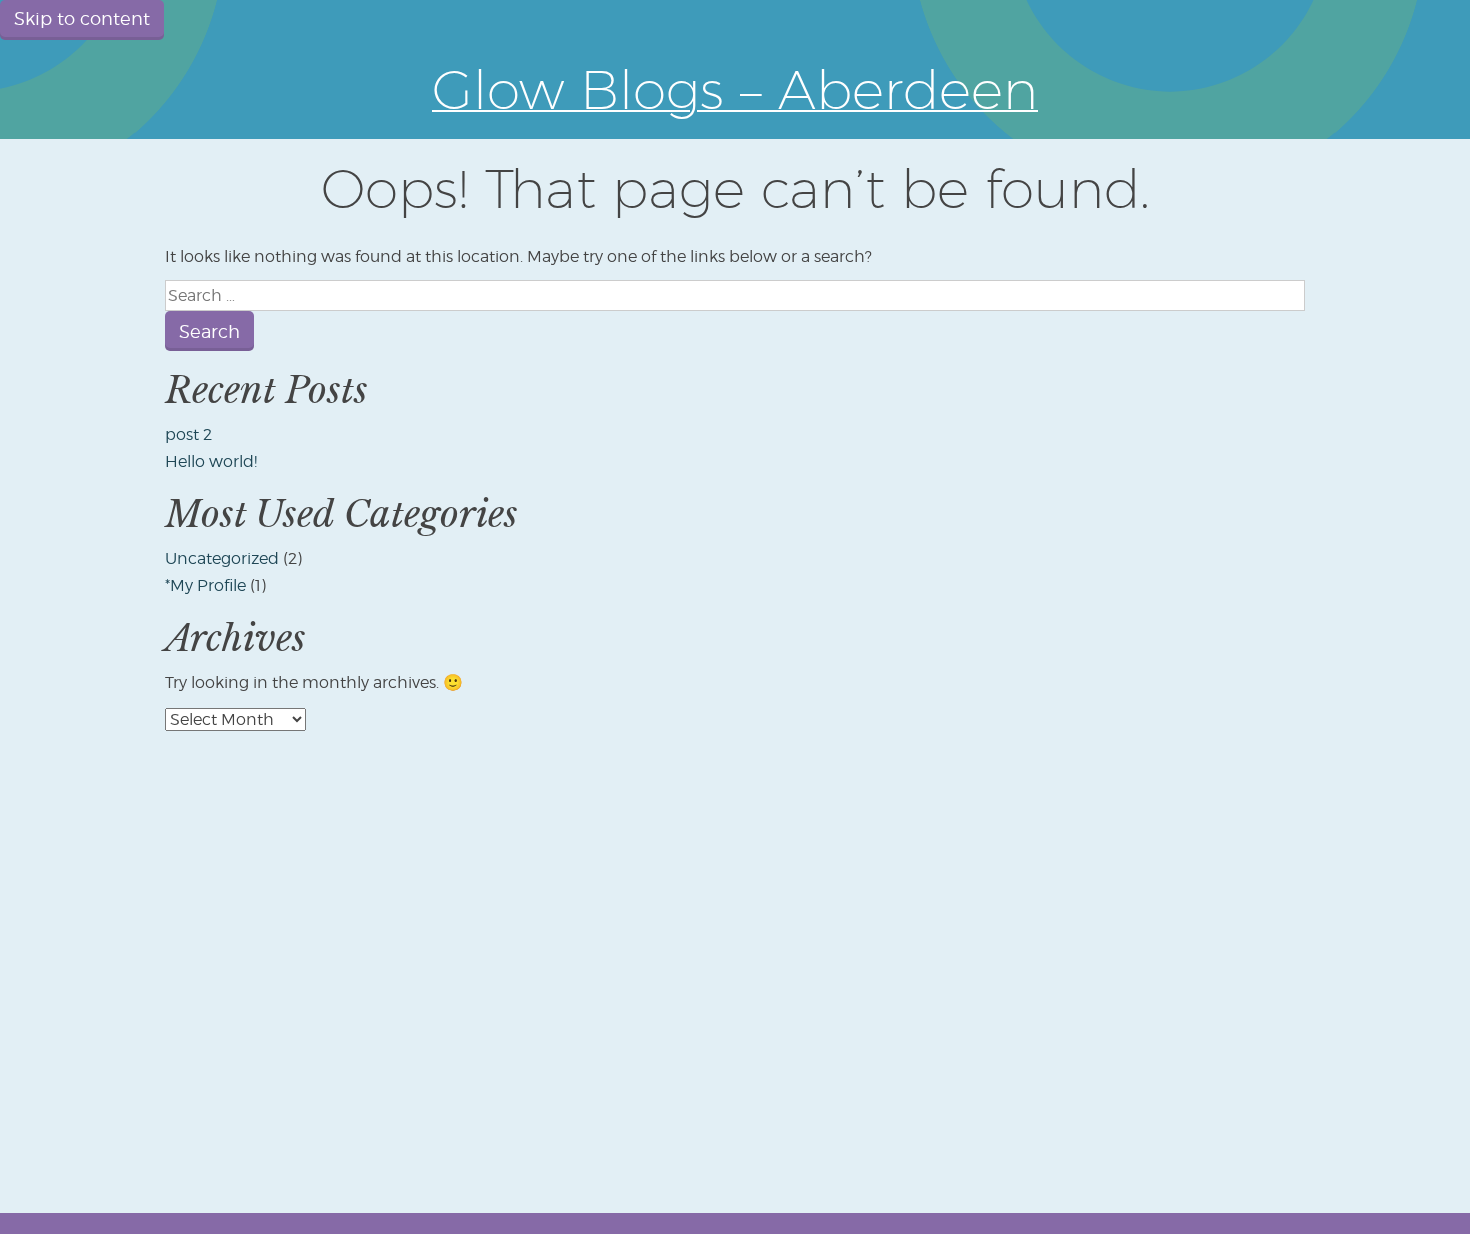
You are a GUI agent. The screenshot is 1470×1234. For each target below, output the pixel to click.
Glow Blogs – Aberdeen (735, 89)
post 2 (188, 434)
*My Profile (205, 585)
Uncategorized (222, 558)
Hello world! (211, 461)
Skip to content (82, 18)
